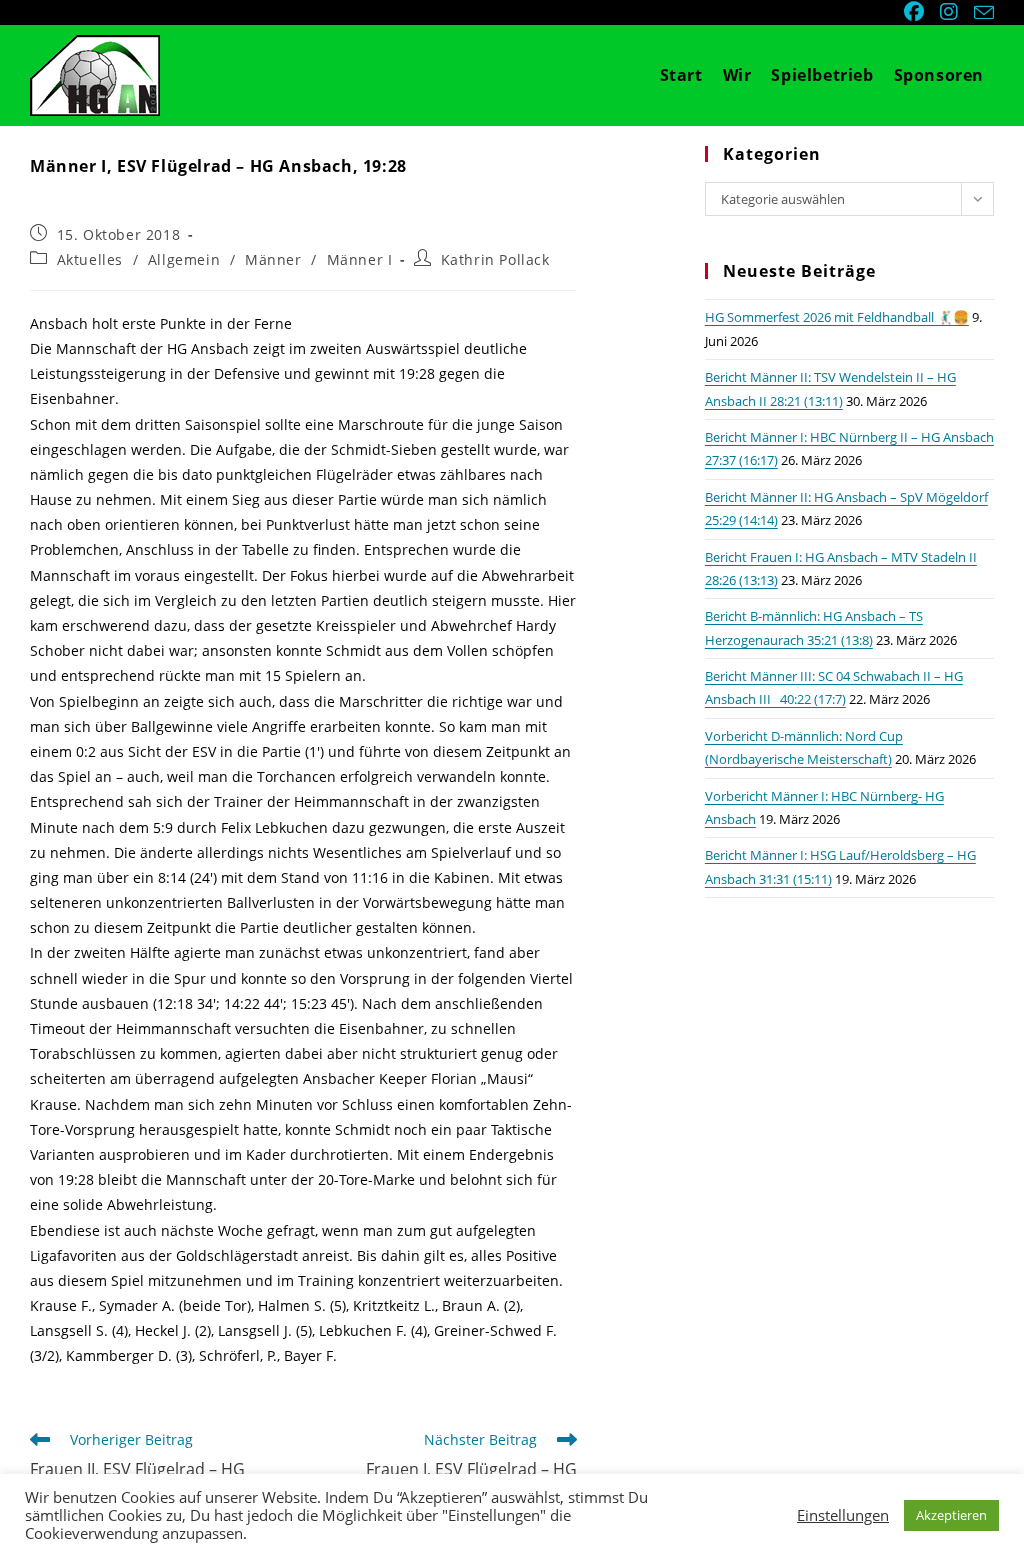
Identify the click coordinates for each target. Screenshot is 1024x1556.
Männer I (360, 259)
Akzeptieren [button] (951, 1515)
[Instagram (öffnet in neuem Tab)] (951, 12)
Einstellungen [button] (843, 1515)
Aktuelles (90, 259)
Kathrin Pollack (495, 259)
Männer (273, 259)
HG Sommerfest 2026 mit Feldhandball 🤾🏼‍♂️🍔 (837, 317)
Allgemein (184, 259)
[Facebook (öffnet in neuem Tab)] (916, 12)
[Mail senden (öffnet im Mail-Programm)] (981, 13)
